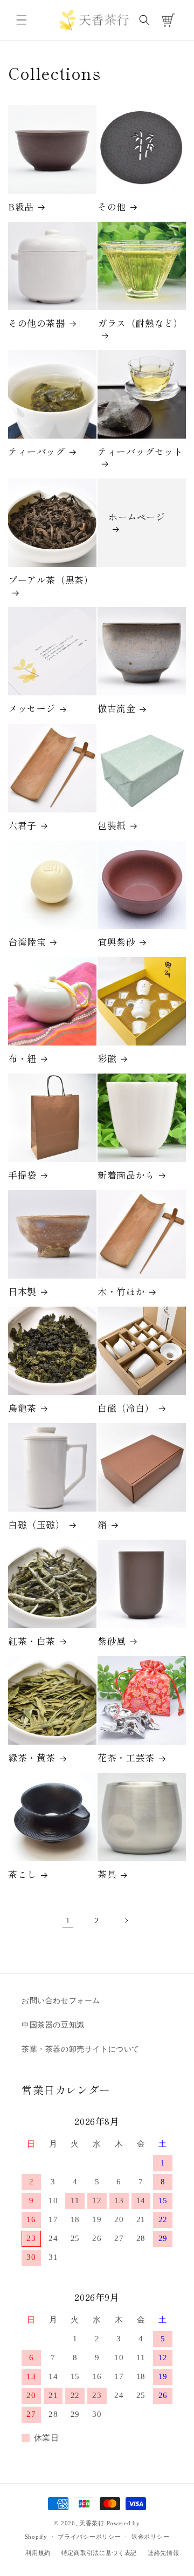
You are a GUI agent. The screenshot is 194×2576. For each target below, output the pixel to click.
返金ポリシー (150, 2537)
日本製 (22, 1292)
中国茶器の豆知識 (53, 2025)
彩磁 (107, 1058)
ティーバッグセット (140, 452)
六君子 (22, 825)
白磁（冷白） (126, 1408)
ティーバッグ (37, 452)
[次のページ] (126, 1921)
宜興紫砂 (116, 942)
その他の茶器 (37, 323)
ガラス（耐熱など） (140, 323)
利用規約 (38, 2553)
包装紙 (112, 825)
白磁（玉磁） (37, 1525)
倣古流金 (116, 708)
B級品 (21, 207)
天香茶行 (92, 2523)
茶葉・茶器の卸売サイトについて (81, 2049)
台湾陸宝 (27, 942)
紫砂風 (112, 1641)
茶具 (107, 1874)
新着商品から (126, 1175)
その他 (112, 207)
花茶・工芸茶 (126, 1758)
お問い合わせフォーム (61, 2001)
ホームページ (137, 517)
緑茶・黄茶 (32, 1758)
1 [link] (68, 1921)
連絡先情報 (164, 2553)
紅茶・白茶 (32, 1641)
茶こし (22, 1874)
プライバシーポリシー (89, 2537)
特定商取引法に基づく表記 (99, 2553)
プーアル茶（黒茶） (51, 580)
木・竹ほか (121, 1292)
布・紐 (22, 1058)
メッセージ (32, 708)
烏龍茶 (22, 1408)
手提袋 (22, 1175)
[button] (22, 20)
